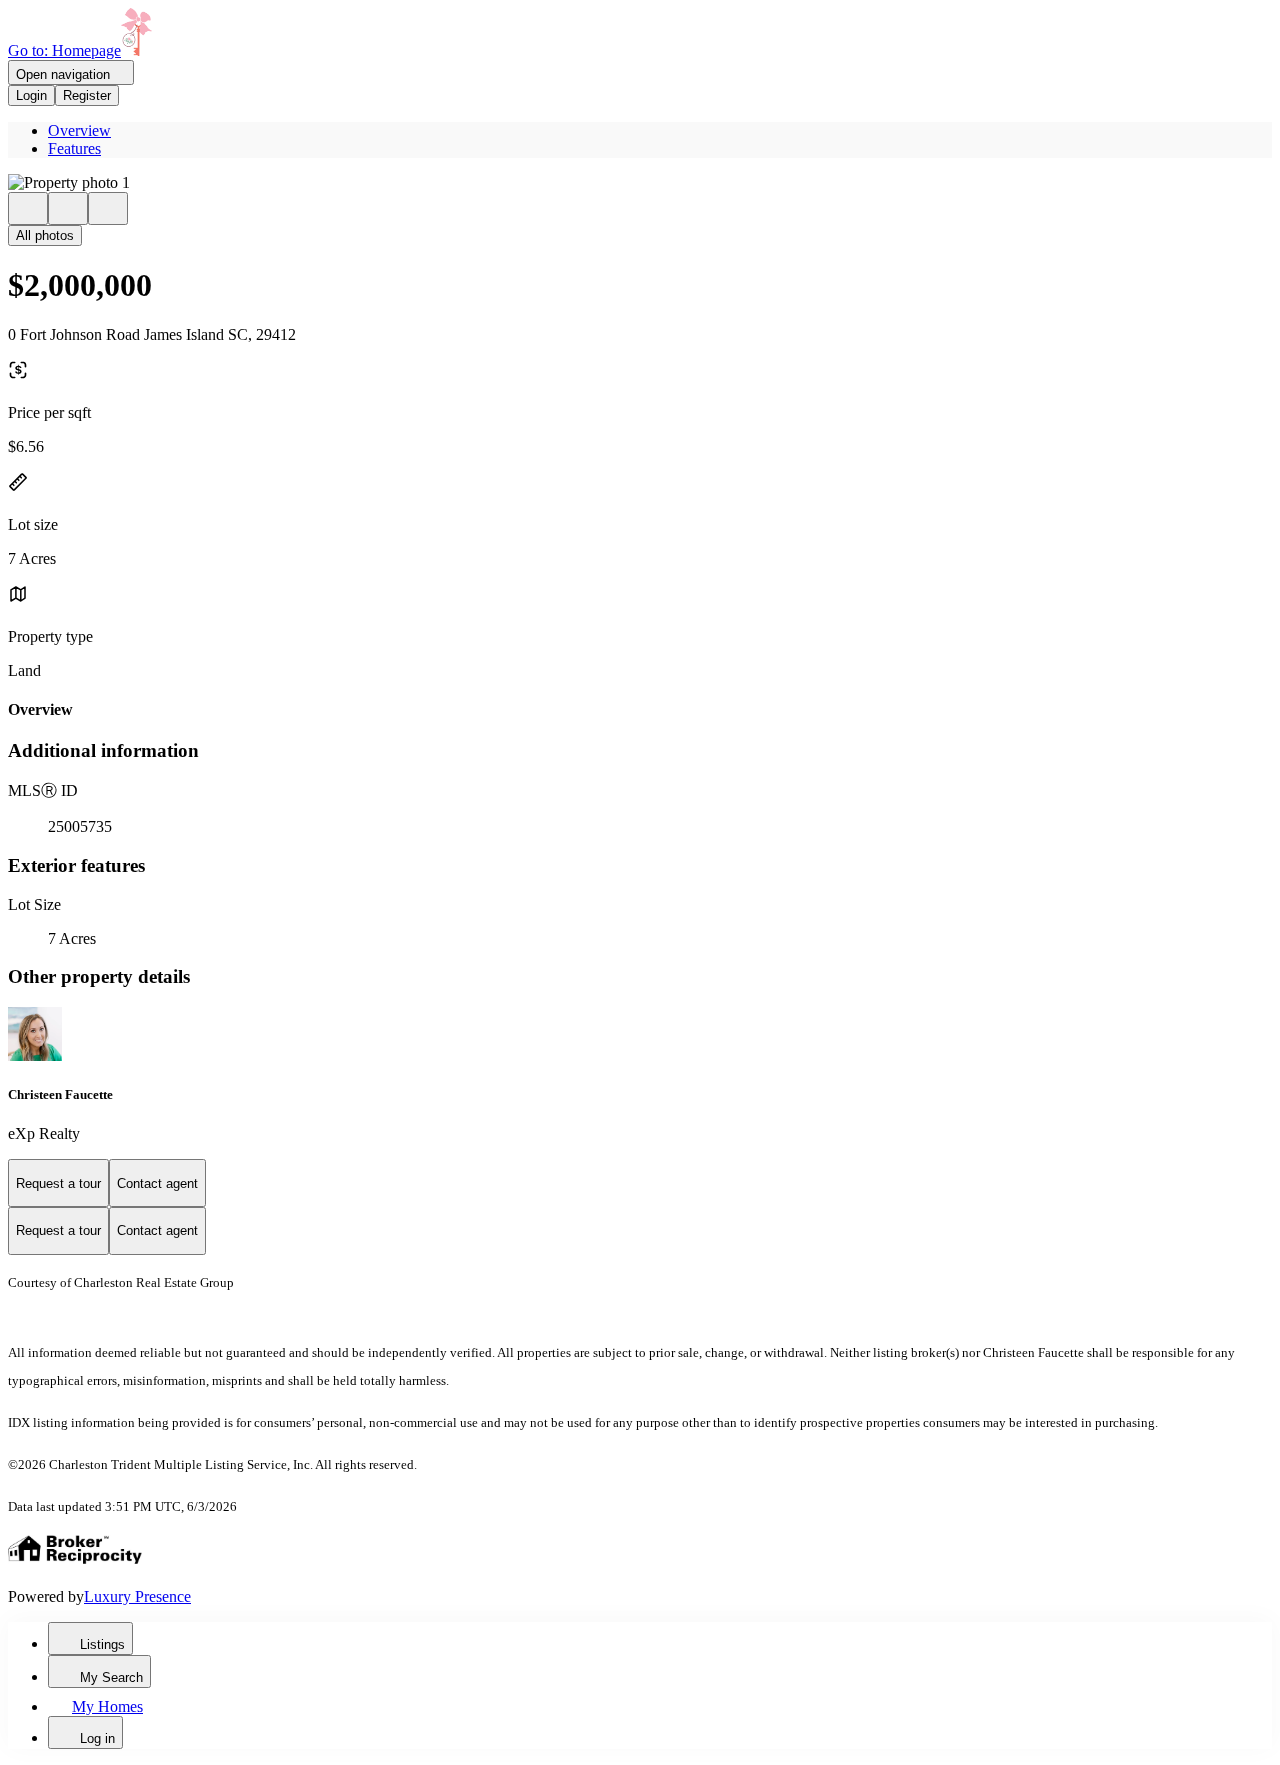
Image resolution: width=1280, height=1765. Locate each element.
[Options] (28, 208)
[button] (640, 183)
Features (74, 148)
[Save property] (68, 208)
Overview (79, 130)
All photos (45, 235)
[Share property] (108, 208)
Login (31, 95)
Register (87, 95)
